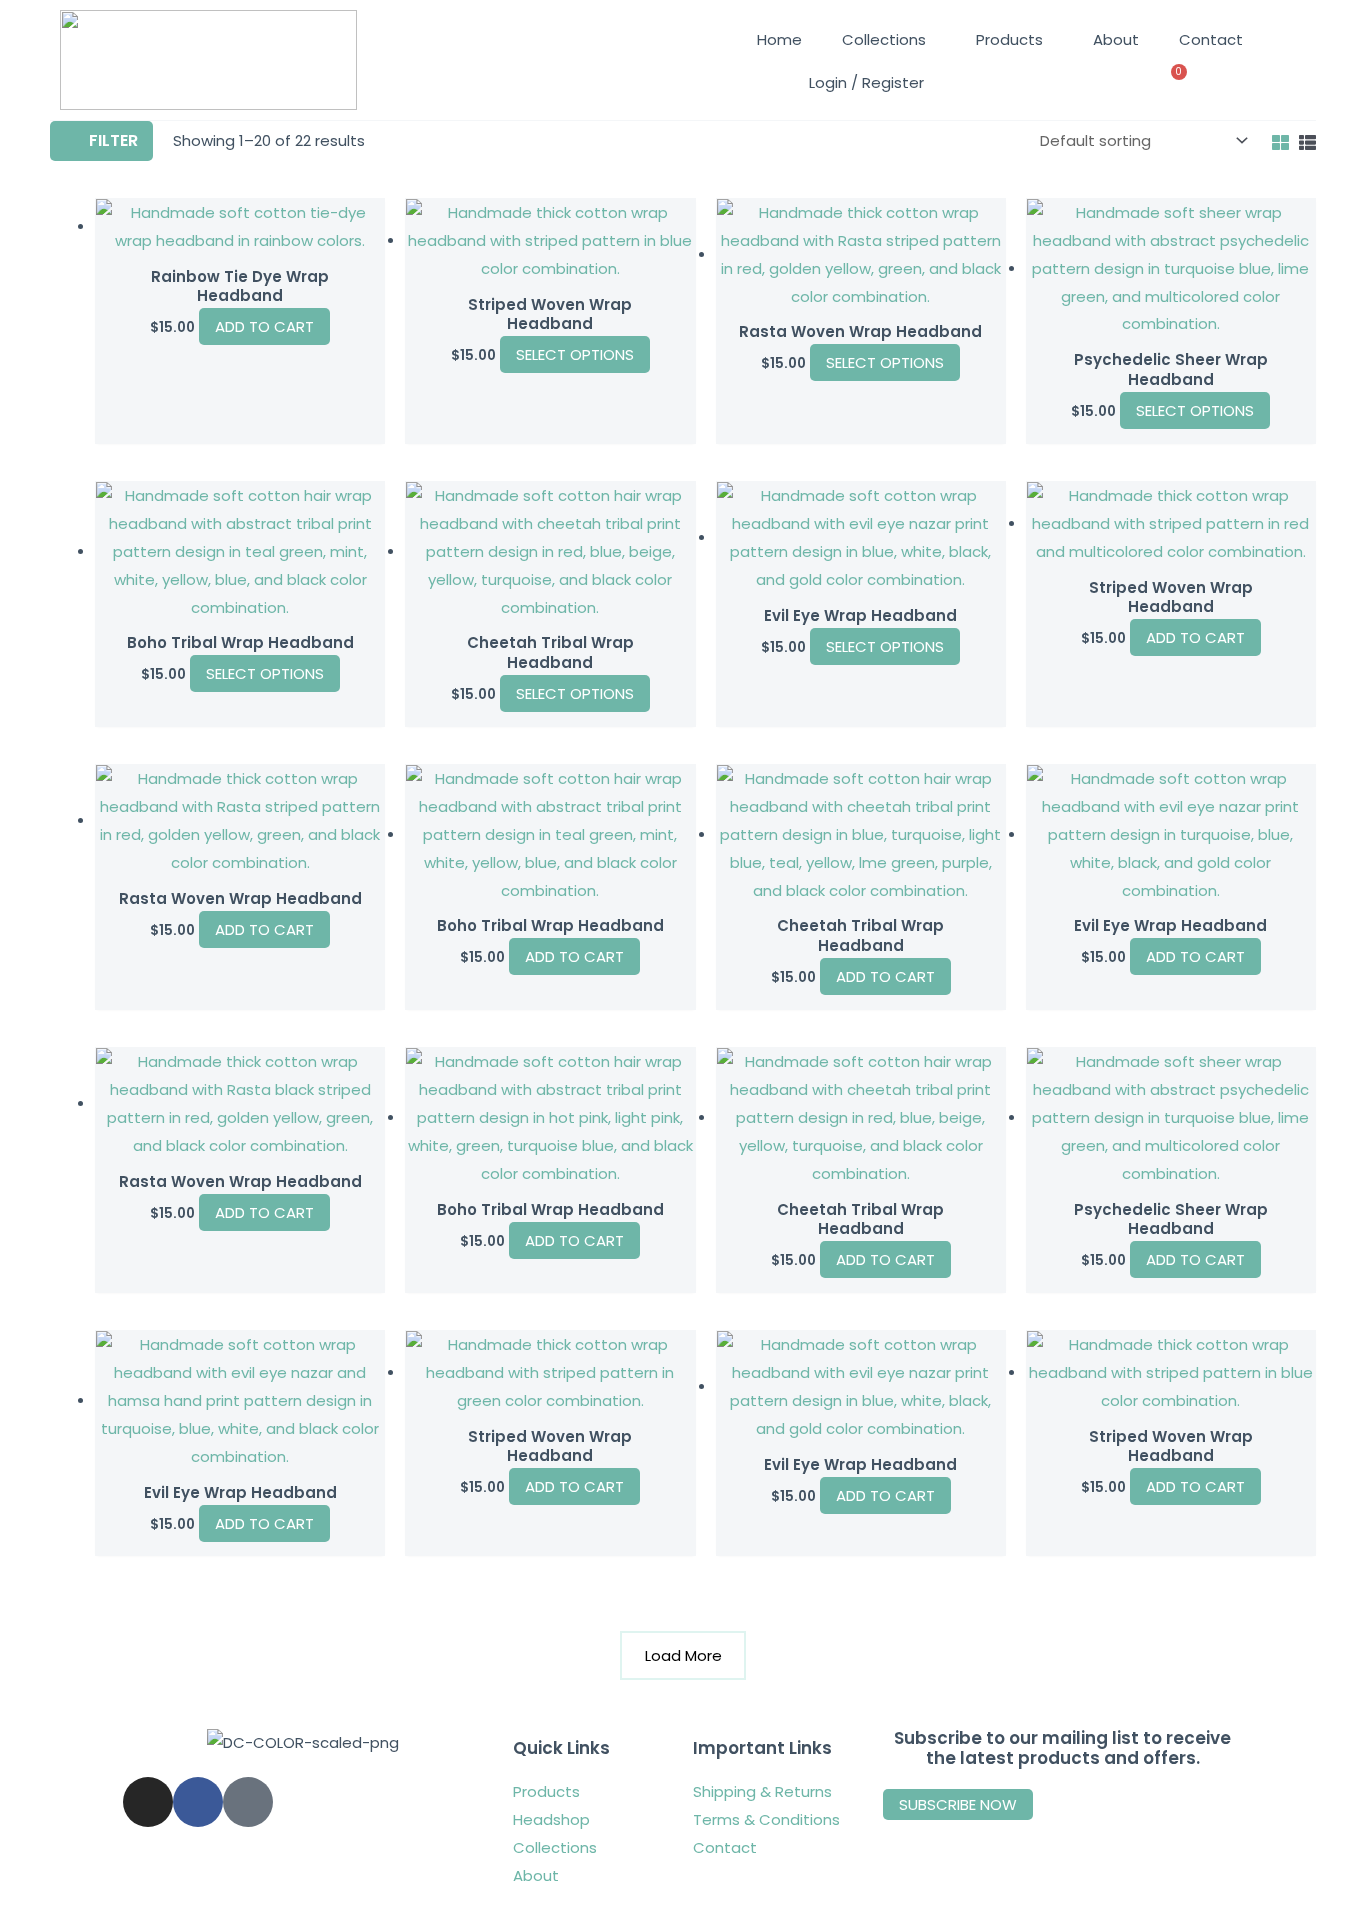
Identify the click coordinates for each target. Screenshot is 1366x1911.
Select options (575, 354)
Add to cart (1195, 637)
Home (779, 39)
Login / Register (866, 82)
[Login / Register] (806, 83)
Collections (884, 39)
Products (1009, 39)
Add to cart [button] (264, 326)
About (1116, 39)
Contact (1211, 39)
